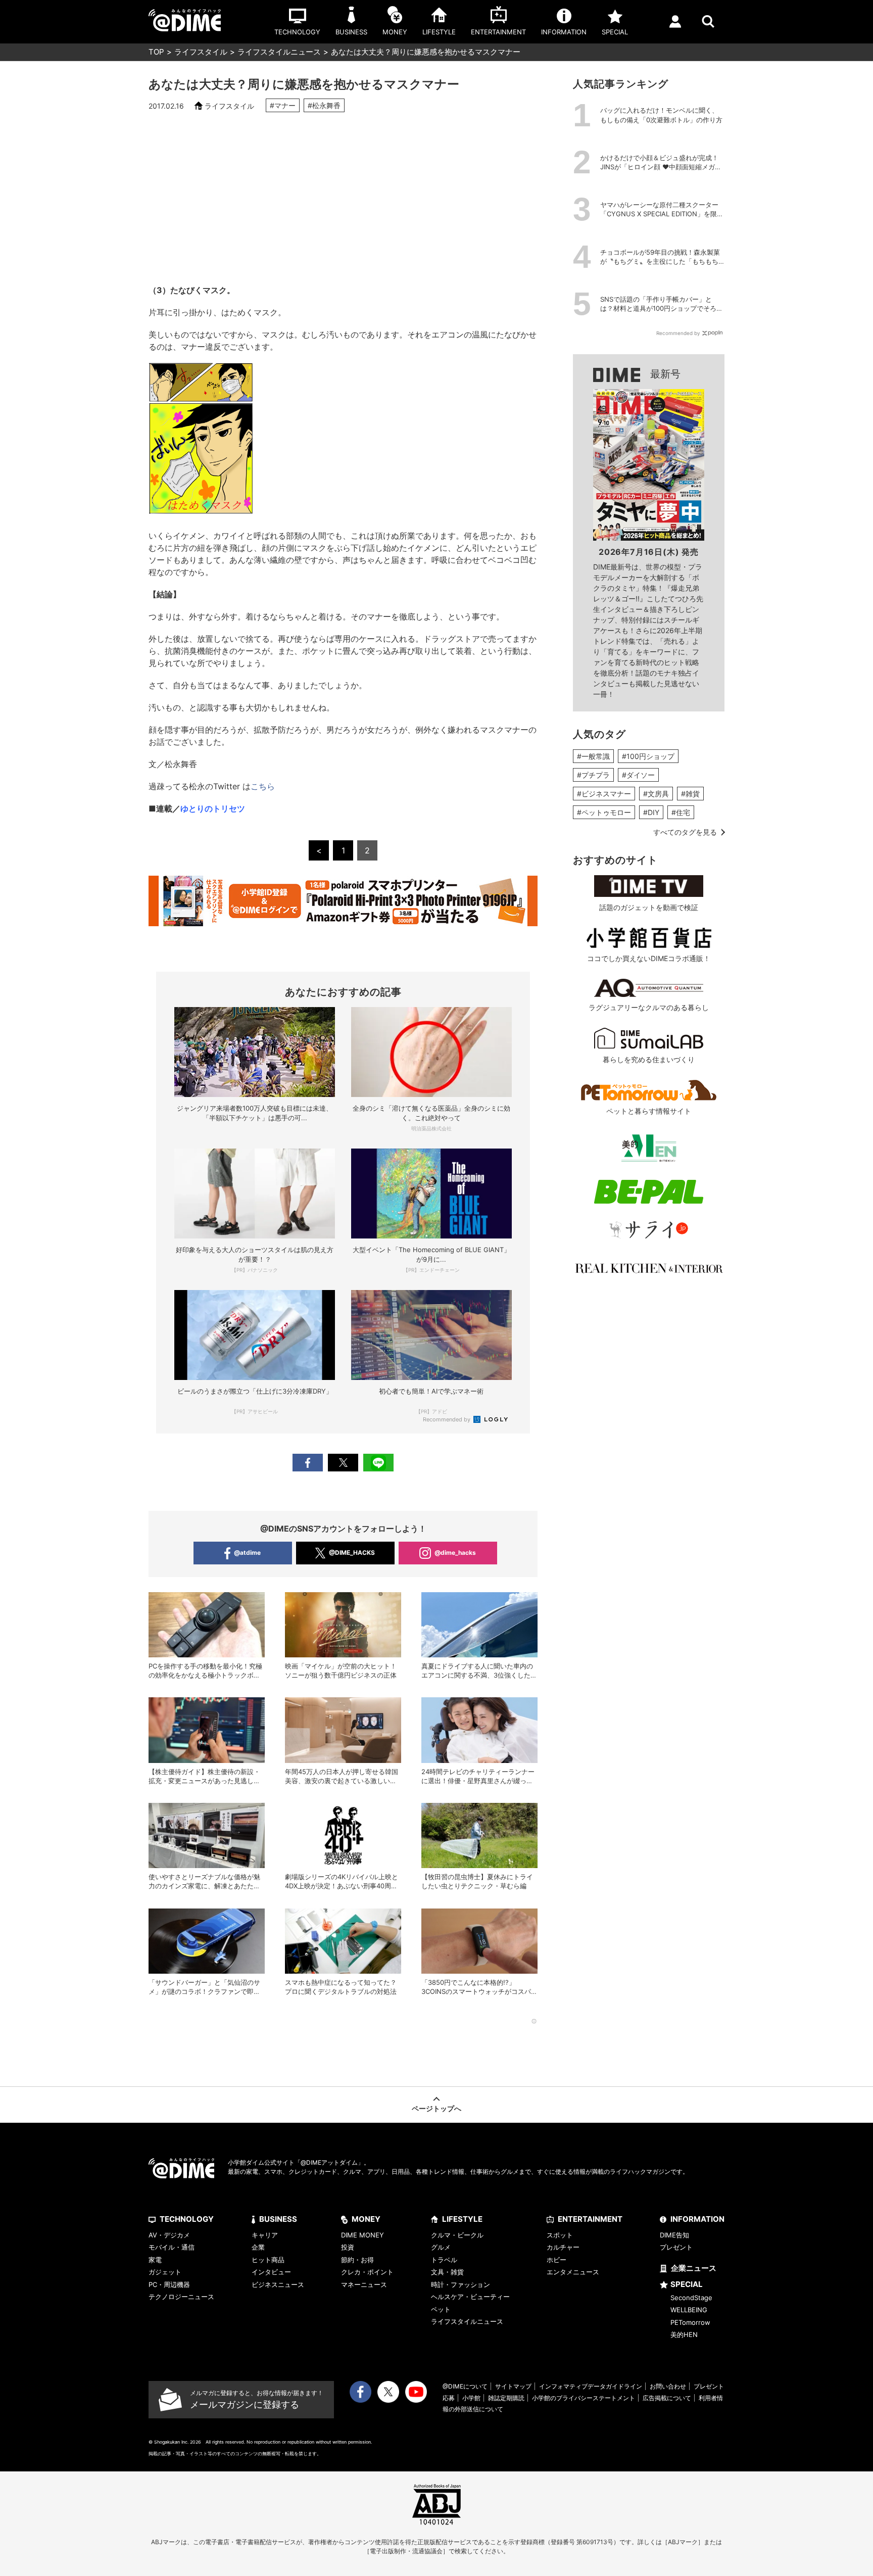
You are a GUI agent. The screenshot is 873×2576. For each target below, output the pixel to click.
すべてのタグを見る (685, 832)
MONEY (366, 2219)
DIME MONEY (362, 2235)
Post (343, 1463)
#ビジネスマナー (604, 794)
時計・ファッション (460, 2284)
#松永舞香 (324, 105)
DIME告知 (674, 2235)
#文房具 (656, 794)
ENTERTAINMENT (590, 2219)
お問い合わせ (668, 2386)
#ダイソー (638, 775)
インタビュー (271, 2272)
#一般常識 (593, 756)
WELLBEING (689, 2310)
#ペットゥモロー (604, 812)
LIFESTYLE (462, 2219)
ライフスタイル (201, 52)
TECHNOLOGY (187, 2219)
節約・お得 (357, 2260)
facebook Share (308, 1463)
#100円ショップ (648, 756)
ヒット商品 (268, 2260)
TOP (156, 52)
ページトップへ (437, 2108)
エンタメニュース (573, 2272)
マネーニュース (364, 2284)
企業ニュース (694, 2268)
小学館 (471, 2398)
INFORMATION (697, 2219)
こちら (263, 786)
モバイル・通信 (172, 2247)
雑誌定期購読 (506, 2398)
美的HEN (684, 2334)
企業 (258, 2247)
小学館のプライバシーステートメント (584, 2398)
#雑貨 (690, 794)
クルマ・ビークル (457, 2235)
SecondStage (691, 2298)
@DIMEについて (465, 2386)
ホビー (556, 2260)
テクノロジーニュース (181, 2297)
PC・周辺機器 (169, 2284)
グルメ (441, 2247)
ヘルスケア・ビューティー (470, 2297)
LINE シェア (378, 1463)
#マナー (283, 105)
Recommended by (447, 1419)
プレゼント (676, 2247)
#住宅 (681, 812)
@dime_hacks (455, 1553)
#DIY (651, 812)
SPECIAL (687, 2284)
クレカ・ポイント (367, 2272)
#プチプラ (593, 775)
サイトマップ (513, 2386)
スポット (560, 2235)
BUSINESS (278, 2219)
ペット (441, 2309)
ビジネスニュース (278, 2284)
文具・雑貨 (447, 2272)
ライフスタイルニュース (279, 52)
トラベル (444, 2260)
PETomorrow (690, 2322)
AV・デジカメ (169, 2235)
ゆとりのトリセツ (213, 808)
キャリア (265, 2235)
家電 (155, 2260)
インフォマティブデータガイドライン (591, 2386)
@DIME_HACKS (352, 1553)
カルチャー (563, 2247)
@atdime (247, 1553)
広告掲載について (667, 2398)
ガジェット (165, 2272)
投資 (348, 2247)
